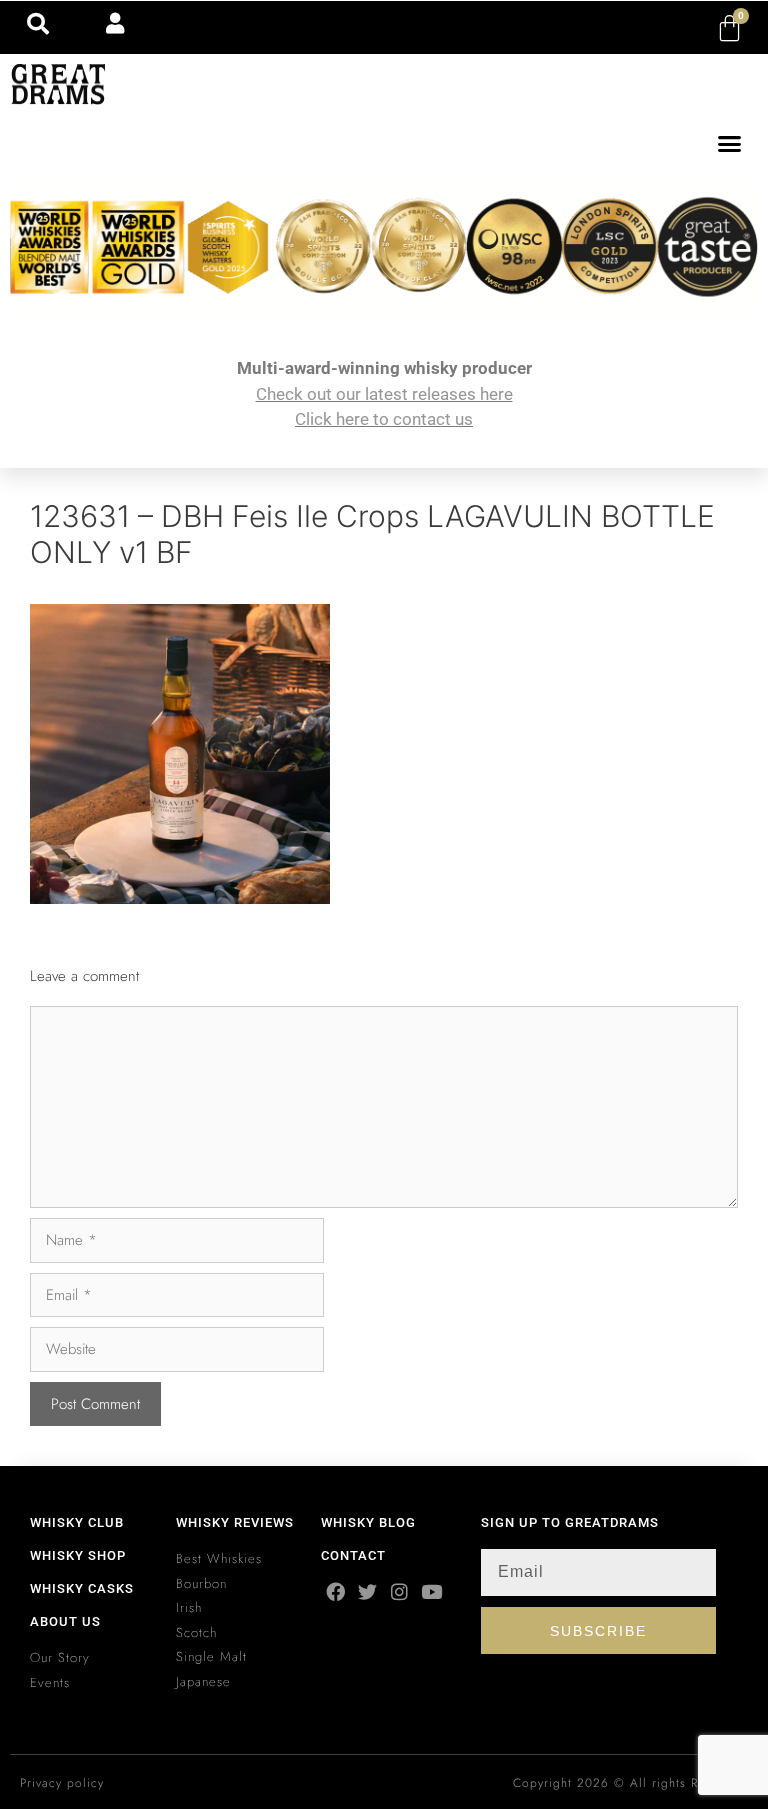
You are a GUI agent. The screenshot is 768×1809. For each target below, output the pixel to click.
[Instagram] (399, 1591)
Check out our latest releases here (384, 394)
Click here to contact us (384, 419)
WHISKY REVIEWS (235, 1522)
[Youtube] (431, 1591)
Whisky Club (77, 1522)
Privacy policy (62, 1783)
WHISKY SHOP (78, 1555)
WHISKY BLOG (368, 1522)
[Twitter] (367, 1591)
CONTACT (353, 1555)
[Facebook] (335, 1591)
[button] (730, 144)
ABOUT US (65, 1621)
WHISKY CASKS (82, 1588)
